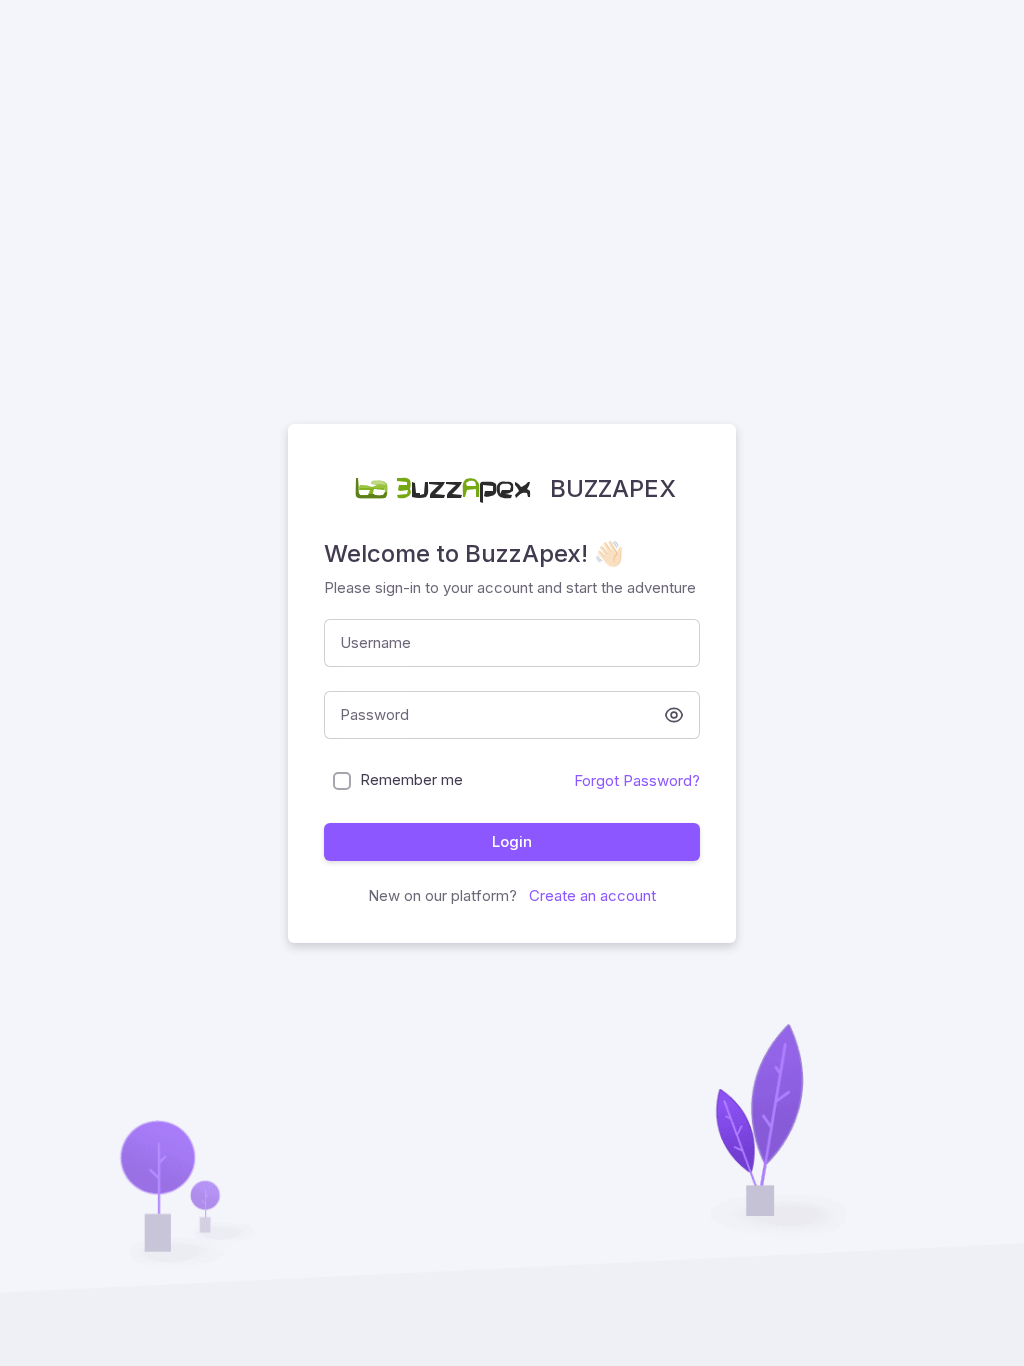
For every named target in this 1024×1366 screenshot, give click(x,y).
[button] (674, 715)
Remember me (411, 779)
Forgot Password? (637, 780)
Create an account (590, 895)
